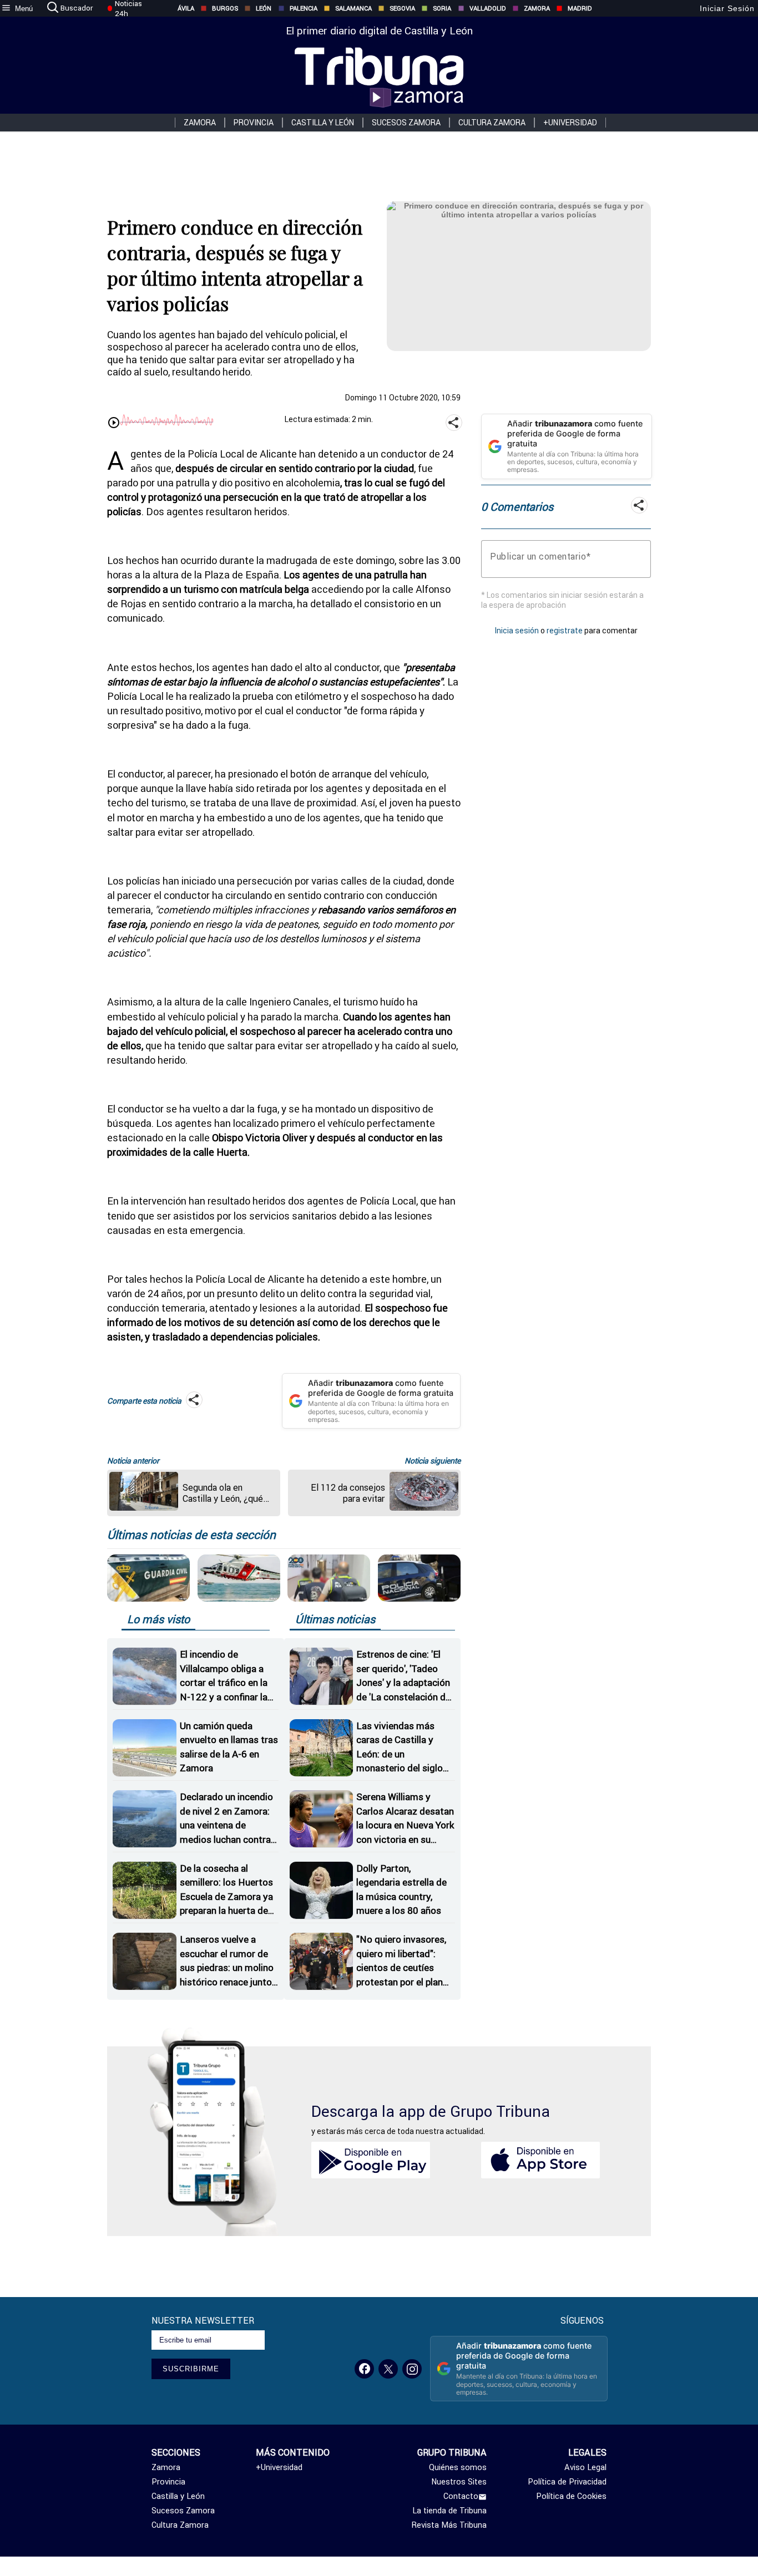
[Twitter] (388, 2369)
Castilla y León (323, 123)
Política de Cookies (571, 2496)
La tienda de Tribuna (449, 2511)
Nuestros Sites (459, 2482)
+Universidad (570, 123)
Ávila (186, 8)
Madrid (580, 8)
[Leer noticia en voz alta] (114, 424)
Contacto (461, 2496)
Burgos (225, 8)
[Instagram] (412, 2369)
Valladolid (488, 8)
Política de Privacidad (567, 2482)
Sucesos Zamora (406, 123)
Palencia (304, 8)
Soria (442, 8)
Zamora (537, 8)
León (264, 8)
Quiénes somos (458, 2467)
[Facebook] (364, 2369)
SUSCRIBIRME (191, 2369)
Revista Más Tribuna (449, 2525)
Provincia (254, 123)
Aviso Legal (585, 2467)
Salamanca (353, 8)
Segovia (402, 8)
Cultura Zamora (492, 123)
